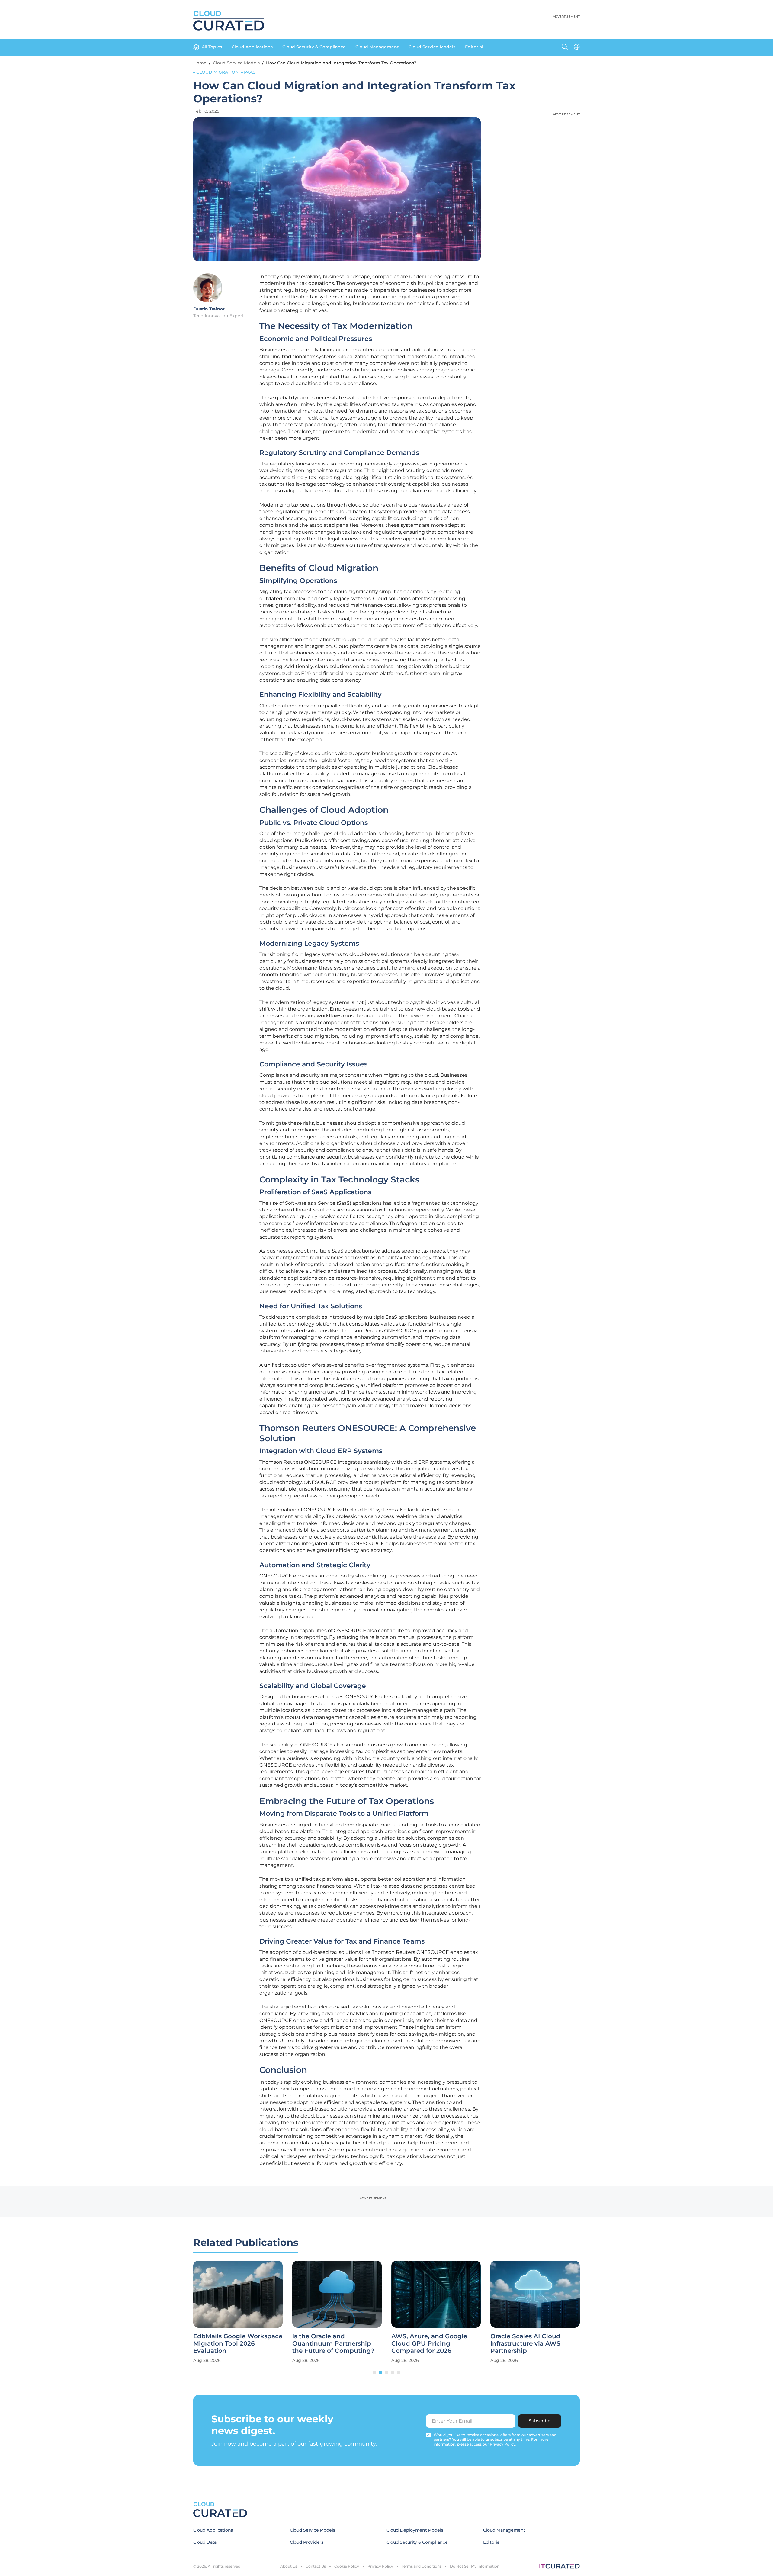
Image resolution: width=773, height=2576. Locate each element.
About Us (289, 2566)
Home (200, 63)
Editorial (474, 47)
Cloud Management (377, 47)
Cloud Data (205, 2542)
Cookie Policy (347, 2566)
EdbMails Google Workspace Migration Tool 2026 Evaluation (238, 2343)
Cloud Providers (307, 2542)
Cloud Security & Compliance (314, 47)
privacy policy (503, 2444)
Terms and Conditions (422, 2566)
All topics (212, 47)
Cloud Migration (217, 72)
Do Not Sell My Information (475, 2566)
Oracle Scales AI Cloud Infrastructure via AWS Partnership (525, 2343)
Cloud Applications (252, 47)
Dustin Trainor (209, 309)
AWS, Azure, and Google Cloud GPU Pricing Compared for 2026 (429, 2343)
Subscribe (540, 2421)
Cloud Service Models (432, 47)
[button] (374, 2372)
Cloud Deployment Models (415, 2530)
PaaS (250, 72)
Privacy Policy (380, 2566)
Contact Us (316, 2566)
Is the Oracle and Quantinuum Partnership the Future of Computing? (333, 2343)
